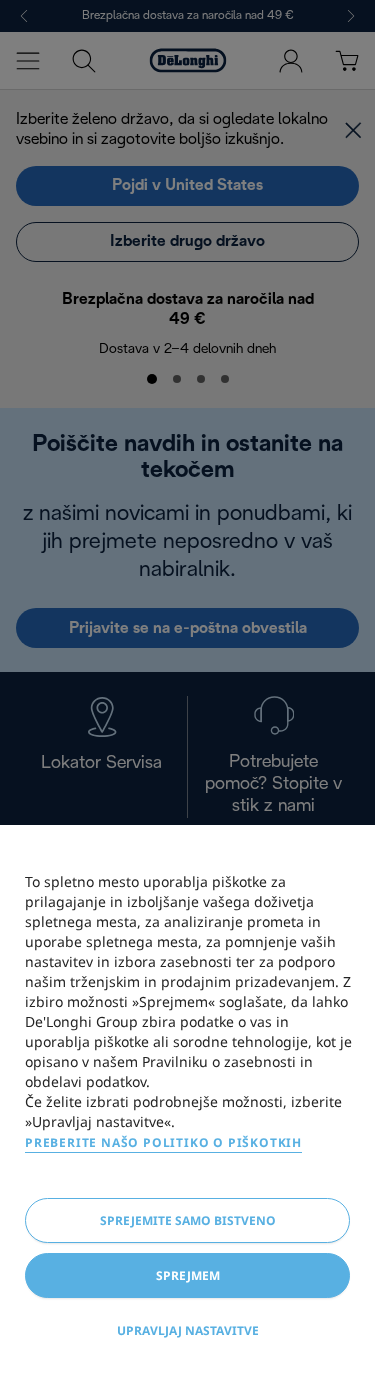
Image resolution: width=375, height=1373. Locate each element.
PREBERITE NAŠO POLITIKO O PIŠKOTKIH (163, 1142)
